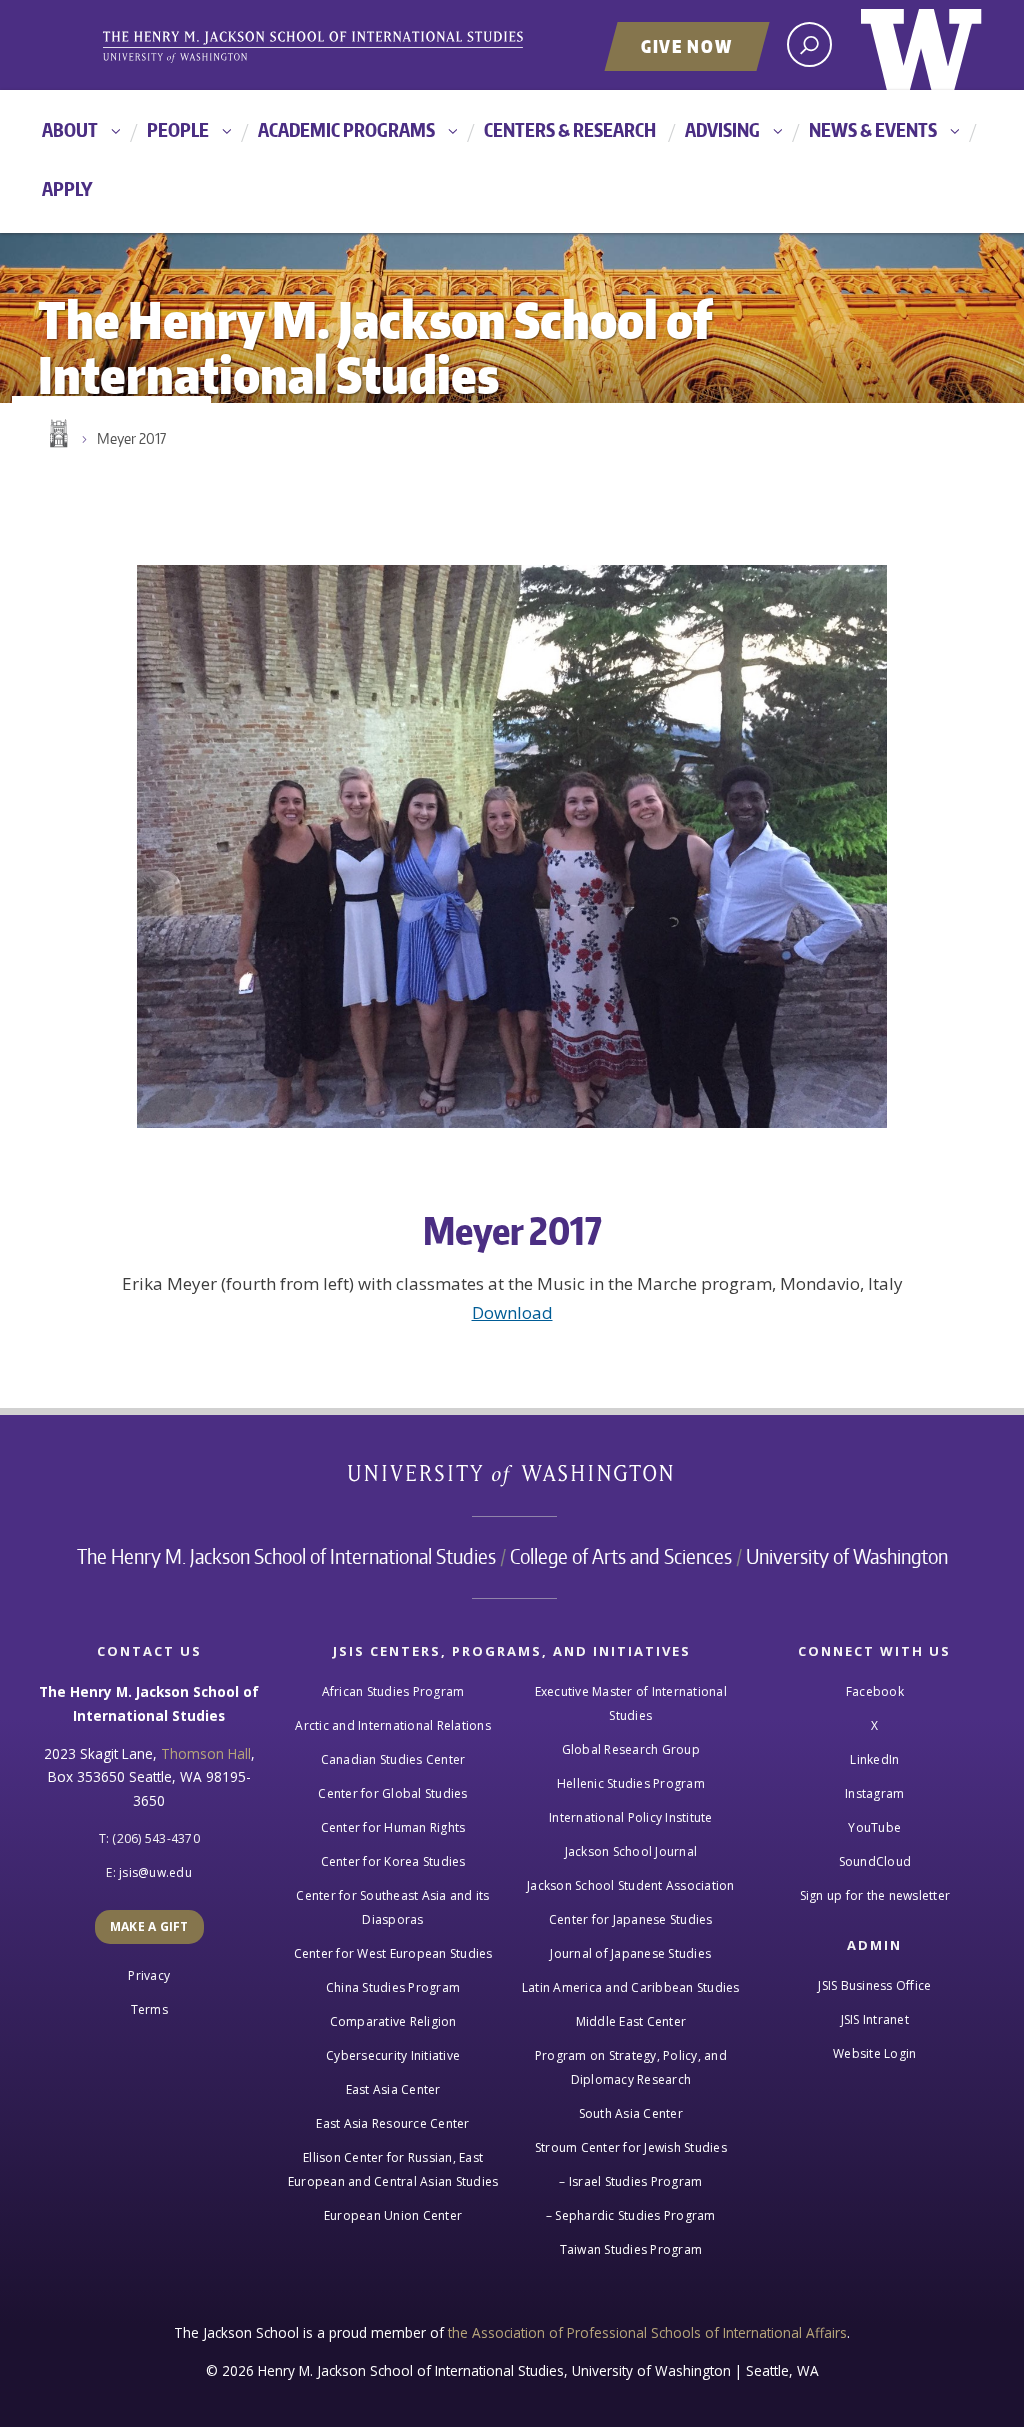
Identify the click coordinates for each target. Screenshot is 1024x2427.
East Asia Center (393, 2089)
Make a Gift (149, 1926)
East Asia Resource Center (392, 2123)
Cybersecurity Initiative (393, 2055)
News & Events (873, 129)
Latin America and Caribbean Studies (631, 1987)
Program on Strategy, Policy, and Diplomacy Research (631, 2067)
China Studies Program (393, 1987)
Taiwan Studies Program (631, 2249)
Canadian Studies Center (393, 1759)
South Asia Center (631, 2113)
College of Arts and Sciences (621, 1556)
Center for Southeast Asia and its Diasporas (392, 1907)
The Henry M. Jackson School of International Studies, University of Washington (347, 47)
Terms (149, 2009)
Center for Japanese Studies (631, 1919)
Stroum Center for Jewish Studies (631, 2147)
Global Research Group (631, 1749)
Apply (67, 188)
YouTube (874, 1827)
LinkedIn (874, 1759)
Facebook (875, 1691)
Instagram (874, 1793)
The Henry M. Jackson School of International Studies (286, 1556)
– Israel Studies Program (630, 2181)
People (178, 129)
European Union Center (393, 2215)
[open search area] (809, 44)
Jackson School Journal (631, 1851)
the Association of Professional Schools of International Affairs (647, 2332)
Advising (722, 129)
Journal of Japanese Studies (630, 1953)
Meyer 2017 (131, 438)
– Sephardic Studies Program (631, 2215)
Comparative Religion (393, 2021)
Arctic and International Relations (393, 1725)
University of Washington (921, 45)
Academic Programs (346, 129)
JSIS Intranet (875, 2019)
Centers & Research (570, 129)
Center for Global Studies (392, 1793)
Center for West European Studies (393, 1953)
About (70, 129)
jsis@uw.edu (155, 1872)
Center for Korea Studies (393, 1861)
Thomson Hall (206, 1753)
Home (57, 434)
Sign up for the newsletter (875, 1895)
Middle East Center (631, 2021)
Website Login (874, 2053)
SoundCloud (875, 1861)
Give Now (687, 46)
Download (512, 1312)
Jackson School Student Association (631, 1885)
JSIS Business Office (874, 1985)
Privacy (149, 1975)
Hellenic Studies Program (631, 1783)
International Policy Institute (631, 1817)
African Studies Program (393, 1691)
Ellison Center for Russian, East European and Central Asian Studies (393, 2169)
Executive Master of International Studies (631, 1703)
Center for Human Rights (393, 1827)
